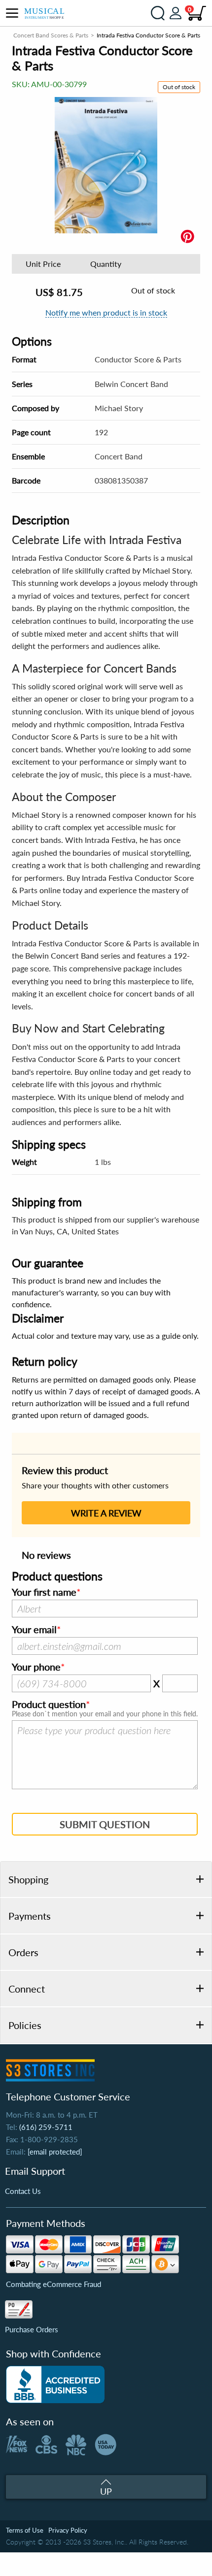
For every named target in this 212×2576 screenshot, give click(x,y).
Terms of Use (25, 2530)
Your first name (44, 1592)
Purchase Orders (32, 2329)
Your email (34, 1630)
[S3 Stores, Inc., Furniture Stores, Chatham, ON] (55, 2384)
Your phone (36, 1667)
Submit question (105, 1824)
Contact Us (23, 2191)
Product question (49, 1705)
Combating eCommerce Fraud (53, 2284)
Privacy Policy (68, 2530)
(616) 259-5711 (46, 2127)
